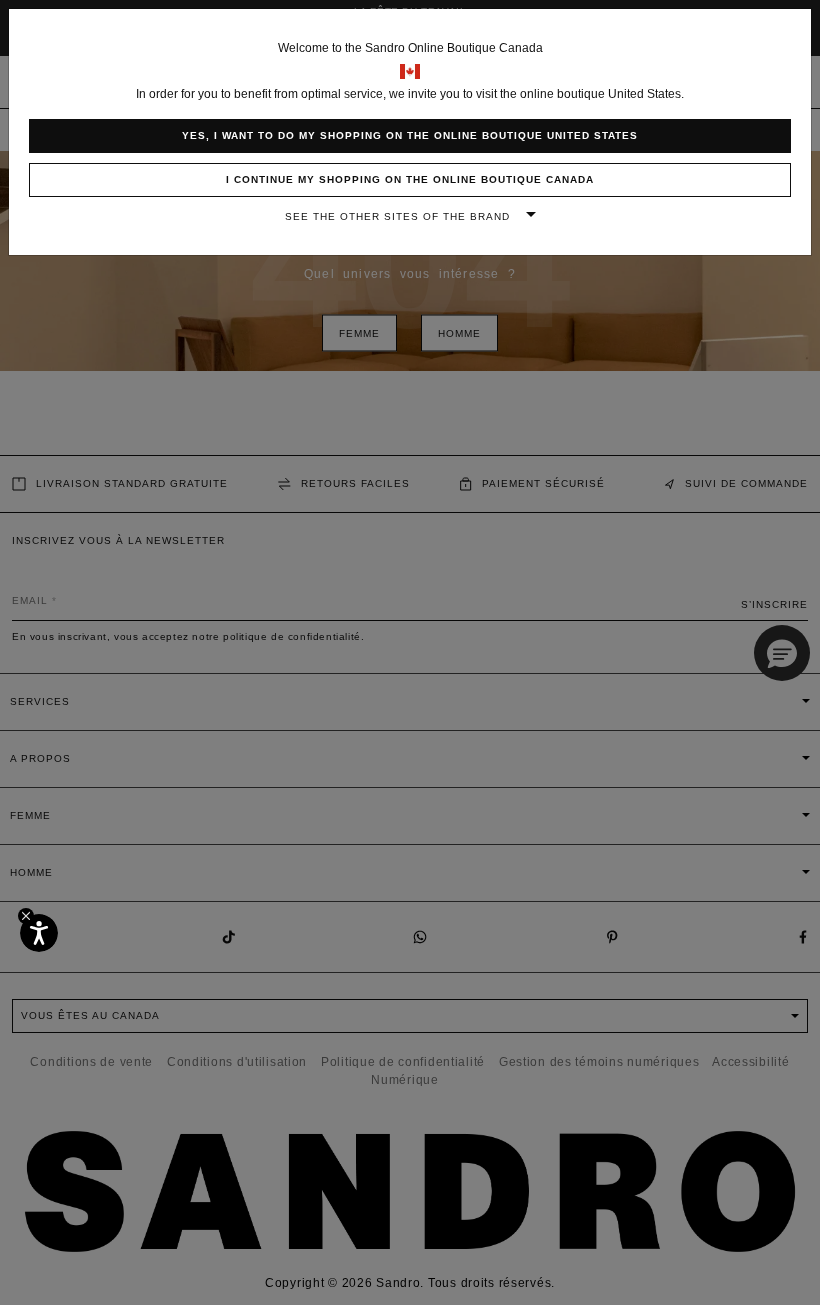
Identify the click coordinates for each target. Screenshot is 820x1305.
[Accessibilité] (39, 933)
